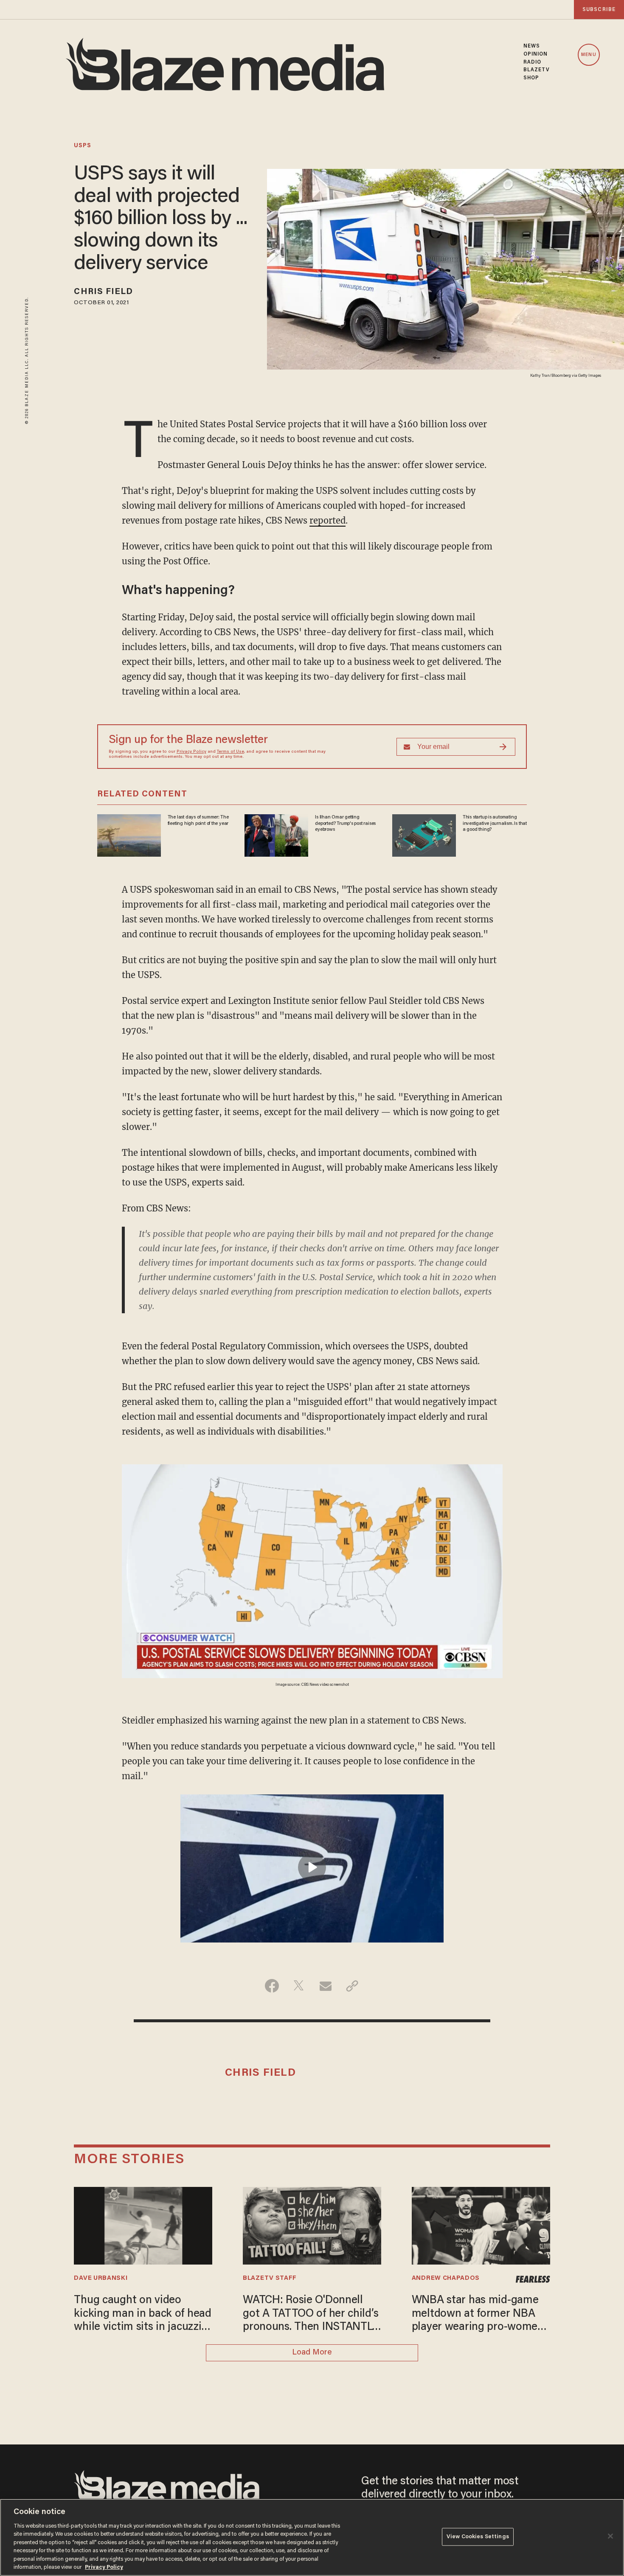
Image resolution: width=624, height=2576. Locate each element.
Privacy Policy (191, 752)
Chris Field (103, 292)
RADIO (533, 62)
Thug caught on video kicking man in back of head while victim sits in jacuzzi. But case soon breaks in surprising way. (142, 2315)
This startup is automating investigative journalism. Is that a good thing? (495, 823)
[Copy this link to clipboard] (352, 1986)
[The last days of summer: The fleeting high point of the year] (129, 834)
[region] (312, 2537)
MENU (589, 55)
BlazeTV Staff (270, 2278)
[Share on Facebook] (272, 1986)
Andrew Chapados (446, 2278)
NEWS (532, 46)
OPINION (536, 54)
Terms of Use (230, 752)
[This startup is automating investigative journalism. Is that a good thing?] (424, 834)
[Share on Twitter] (299, 1986)
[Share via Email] (325, 1986)
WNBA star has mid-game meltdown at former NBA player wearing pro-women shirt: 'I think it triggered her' (478, 2315)
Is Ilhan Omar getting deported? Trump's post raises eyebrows (345, 823)
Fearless (533, 2279)
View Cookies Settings (478, 2537)
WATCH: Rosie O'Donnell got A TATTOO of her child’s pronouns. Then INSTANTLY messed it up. (311, 2315)
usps (83, 146)
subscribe (599, 10)
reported (327, 520)
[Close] (610, 2536)
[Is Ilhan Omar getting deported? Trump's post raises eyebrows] (276, 834)
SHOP (531, 78)
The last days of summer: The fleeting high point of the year (198, 820)
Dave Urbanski (101, 2278)
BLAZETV (537, 70)
